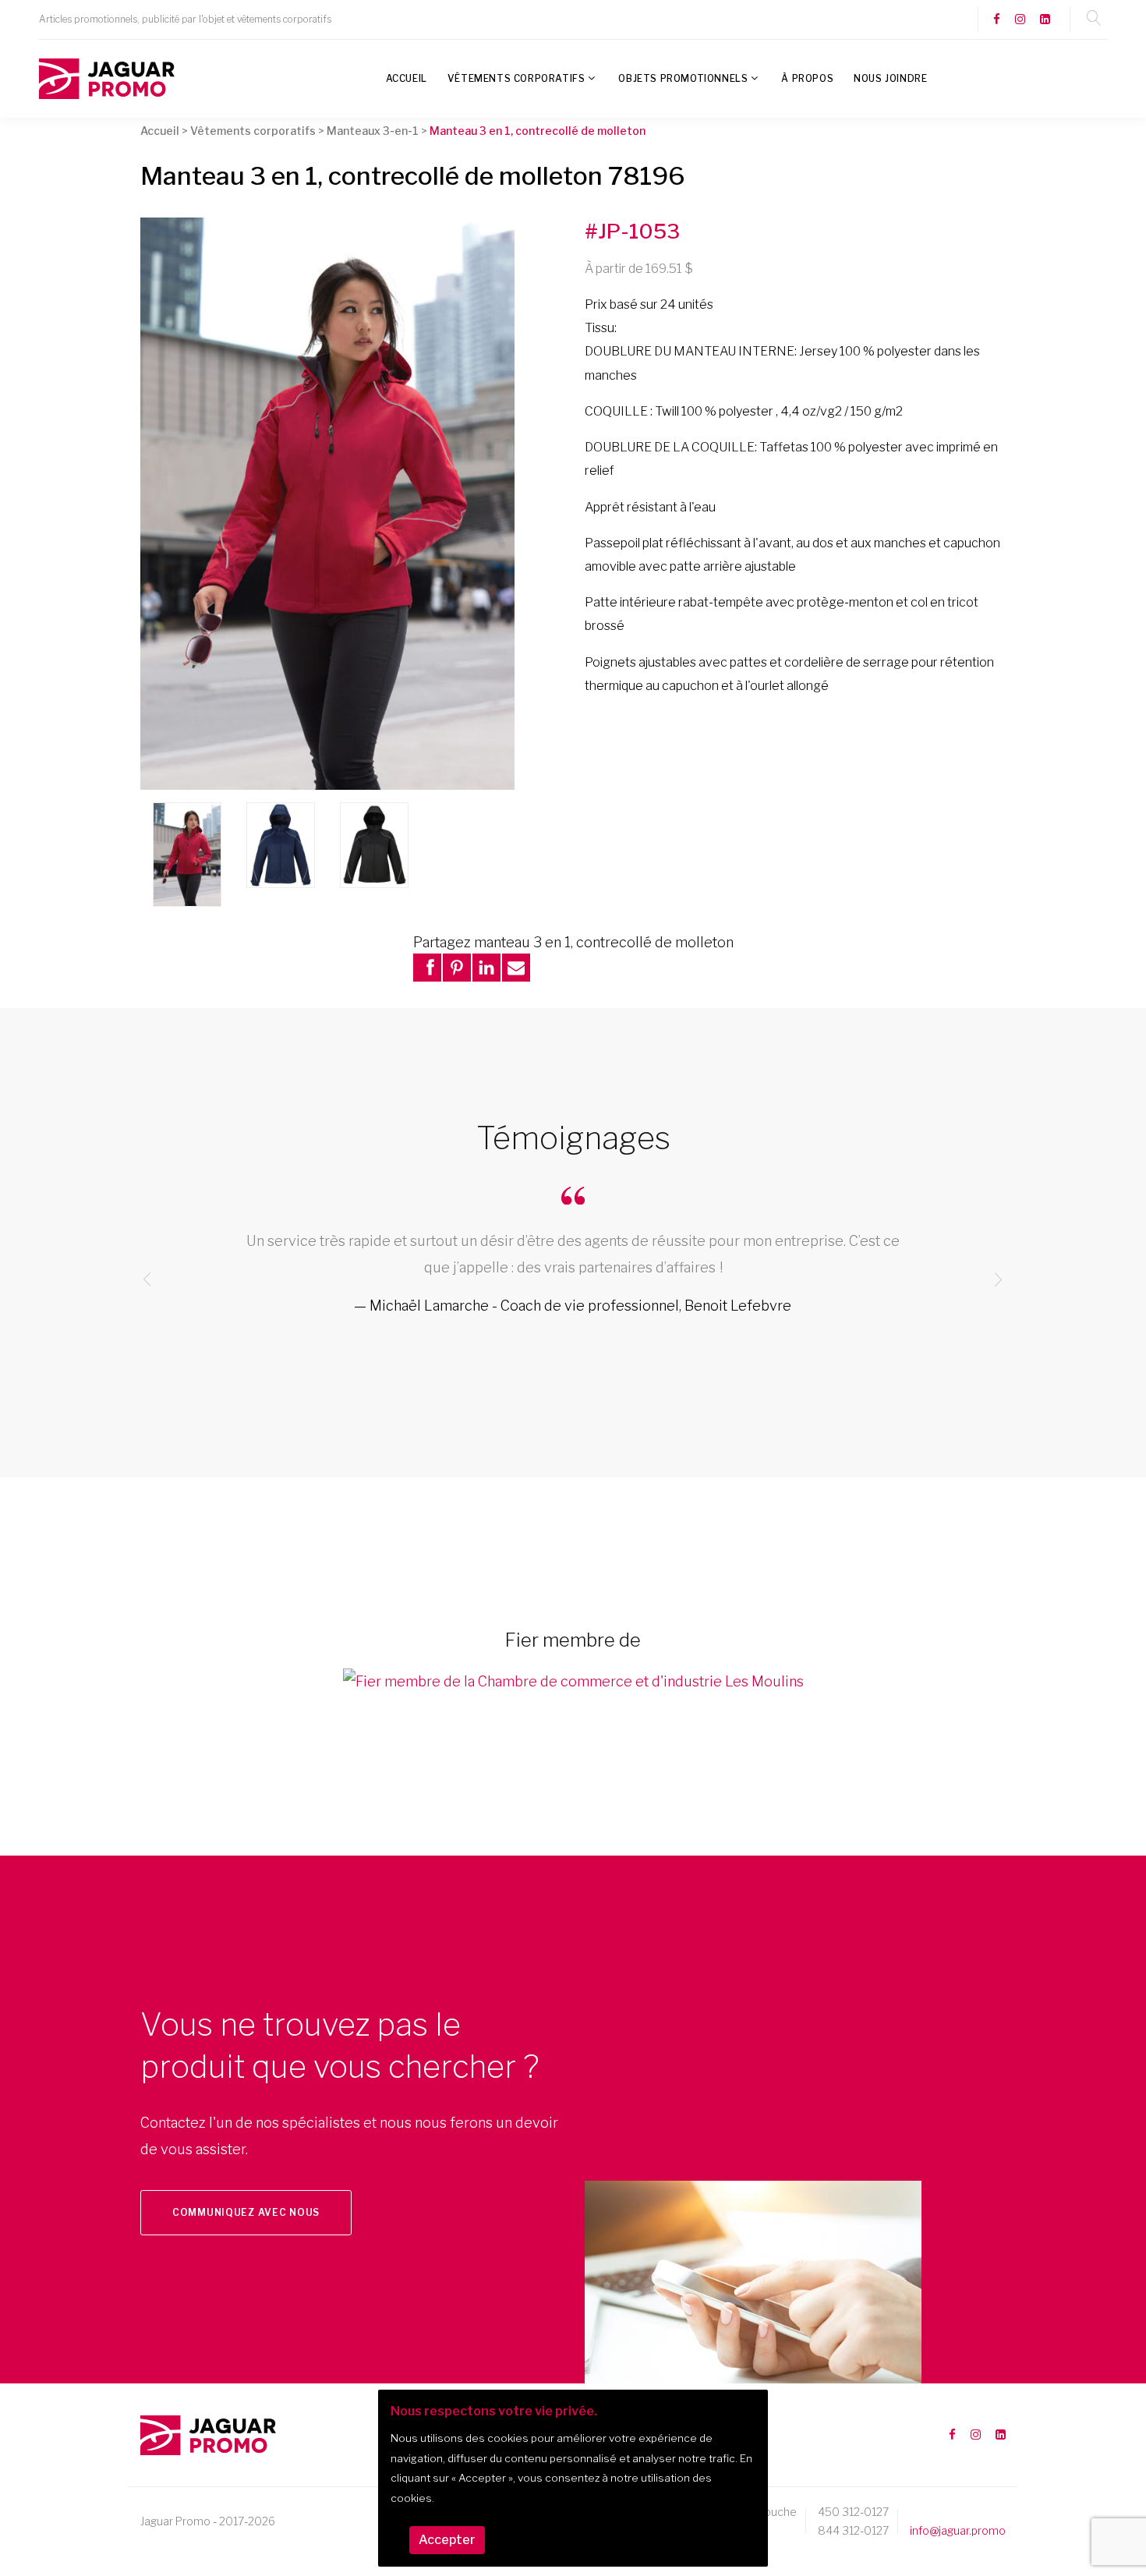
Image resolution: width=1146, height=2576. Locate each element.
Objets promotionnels (683, 78)
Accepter (447, 2540)
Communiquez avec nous (246, 2212)
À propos (807, 78)
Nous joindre (890, 78)
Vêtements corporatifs (516, 78)
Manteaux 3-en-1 (373, 131)
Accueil (407, 78)
